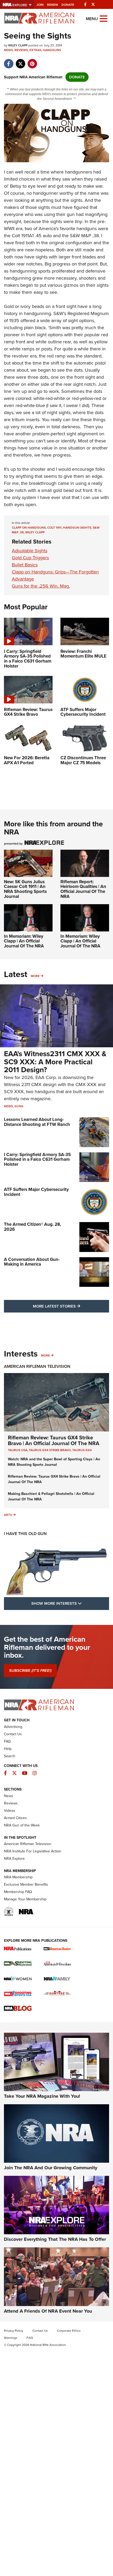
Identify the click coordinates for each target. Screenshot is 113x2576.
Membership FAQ (18, 1892)
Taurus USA (18, 1450)
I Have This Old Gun (25, 1534)
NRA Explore (14, 1859)
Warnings (11, 2338)
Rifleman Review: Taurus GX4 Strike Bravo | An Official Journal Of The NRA (54, 1440)
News (8, 50)
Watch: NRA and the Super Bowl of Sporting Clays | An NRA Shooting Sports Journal (54, 1462)
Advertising (13, 1727)
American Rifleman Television (37, 1366)
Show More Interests (70, 1603)
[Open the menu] (104, 18)
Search (10, 1756)
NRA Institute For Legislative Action (33, 1851)
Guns (19, 1106)
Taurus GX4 (82, 1450)
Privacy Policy (14, 2331)
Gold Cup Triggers (30, 558)
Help (8, 1749)
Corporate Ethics (69, 2331)
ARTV (8, 1515)
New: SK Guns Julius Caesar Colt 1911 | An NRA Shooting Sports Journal (25, 889)
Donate (68, 5)
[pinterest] (32, 61)
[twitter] (20, 61)
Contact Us (13, 1734)
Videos (10, 1811)
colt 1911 (54, 528)
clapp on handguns (29, 528)
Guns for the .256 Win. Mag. (41, 586)
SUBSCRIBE (30, 1671)
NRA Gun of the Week (22, 1825)
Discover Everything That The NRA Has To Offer (55, 2239)
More (35, 976)
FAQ (7, 1741)
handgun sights (77, 528)
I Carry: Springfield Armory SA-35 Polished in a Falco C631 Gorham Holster (37, 1159)
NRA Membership (18, 1877)
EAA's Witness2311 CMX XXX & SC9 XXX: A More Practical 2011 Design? (55, 1062)
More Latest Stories (71, 1306)
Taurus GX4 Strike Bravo (50, 1450)
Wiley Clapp (35, 532)
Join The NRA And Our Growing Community (51, 2168)
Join (40, 5)
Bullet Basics (25, 565)
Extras (35, 50)
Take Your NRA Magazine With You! (42, 2096)
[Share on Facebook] (9, 61)
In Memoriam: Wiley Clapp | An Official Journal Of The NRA (24, 941)
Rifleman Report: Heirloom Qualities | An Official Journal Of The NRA (83, 889)
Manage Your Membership (25, 1899)
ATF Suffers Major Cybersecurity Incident (36, 1192)
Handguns (52, 50)
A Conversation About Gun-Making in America (32, 1262)
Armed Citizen (15, 1818)
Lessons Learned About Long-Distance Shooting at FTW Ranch (37, 1122)
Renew (53, 5)
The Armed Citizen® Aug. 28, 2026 (32, 1227)
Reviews (21, 50)
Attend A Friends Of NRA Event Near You (48, 2311)
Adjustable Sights (30, 551)
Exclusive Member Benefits (26, 1884)
